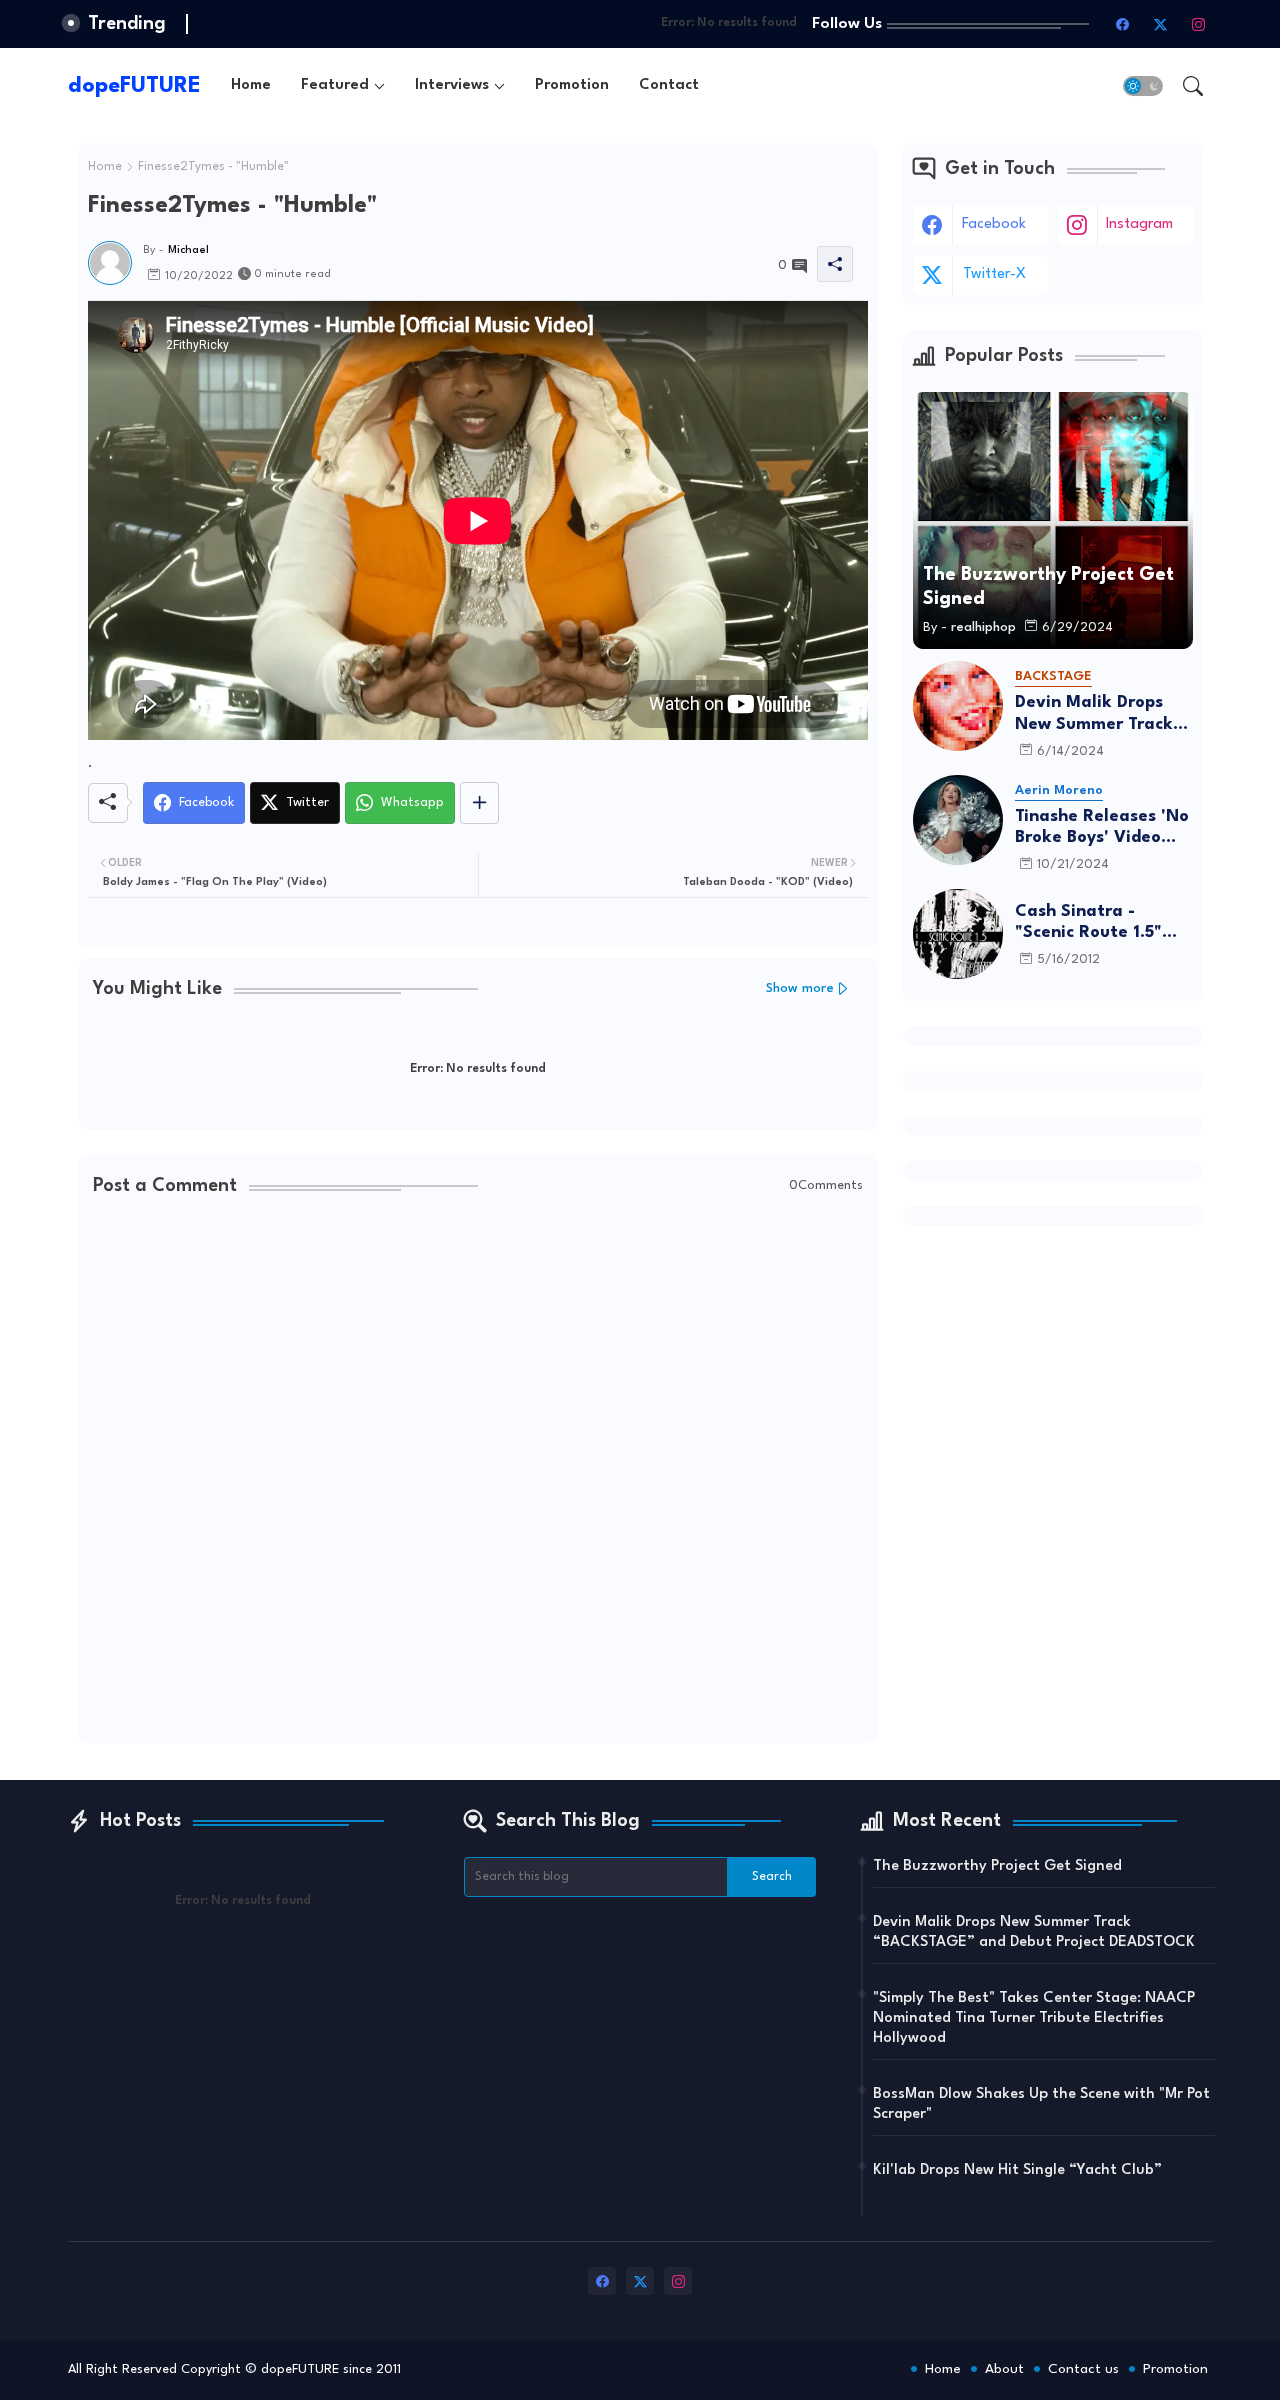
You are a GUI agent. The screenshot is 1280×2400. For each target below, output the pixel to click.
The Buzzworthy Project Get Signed (997, 1866)
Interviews (452, 85)
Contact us (1083, 2369)
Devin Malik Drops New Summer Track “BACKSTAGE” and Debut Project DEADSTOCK (1094, 714)
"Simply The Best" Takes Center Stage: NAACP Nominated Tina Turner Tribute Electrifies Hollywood (1034, 2018)
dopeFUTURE (134, 86)
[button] (1143, 86)
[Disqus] (478, 1472)
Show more (800, 988)
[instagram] (1199, 24)
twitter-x (994, 274)
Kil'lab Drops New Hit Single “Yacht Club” (1017, 2170)
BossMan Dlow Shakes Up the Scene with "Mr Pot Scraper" (1041, 2104)
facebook (994, 224)
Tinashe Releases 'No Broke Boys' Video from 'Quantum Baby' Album (1104, 828)
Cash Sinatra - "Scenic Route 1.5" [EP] (1088, 923)
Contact (669, 85)
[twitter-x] (1161, 24)
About (1004, 2369)
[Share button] (479, 803)
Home (251, 85)
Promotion (572, 85)
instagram (1139, 224)
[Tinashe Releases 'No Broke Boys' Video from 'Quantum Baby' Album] (958, 820)
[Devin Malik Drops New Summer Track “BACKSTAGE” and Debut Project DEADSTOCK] (958, 706)
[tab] (251, 85)
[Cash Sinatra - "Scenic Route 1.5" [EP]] (958, 934)
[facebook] (1123, 24)
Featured (335, 85)
